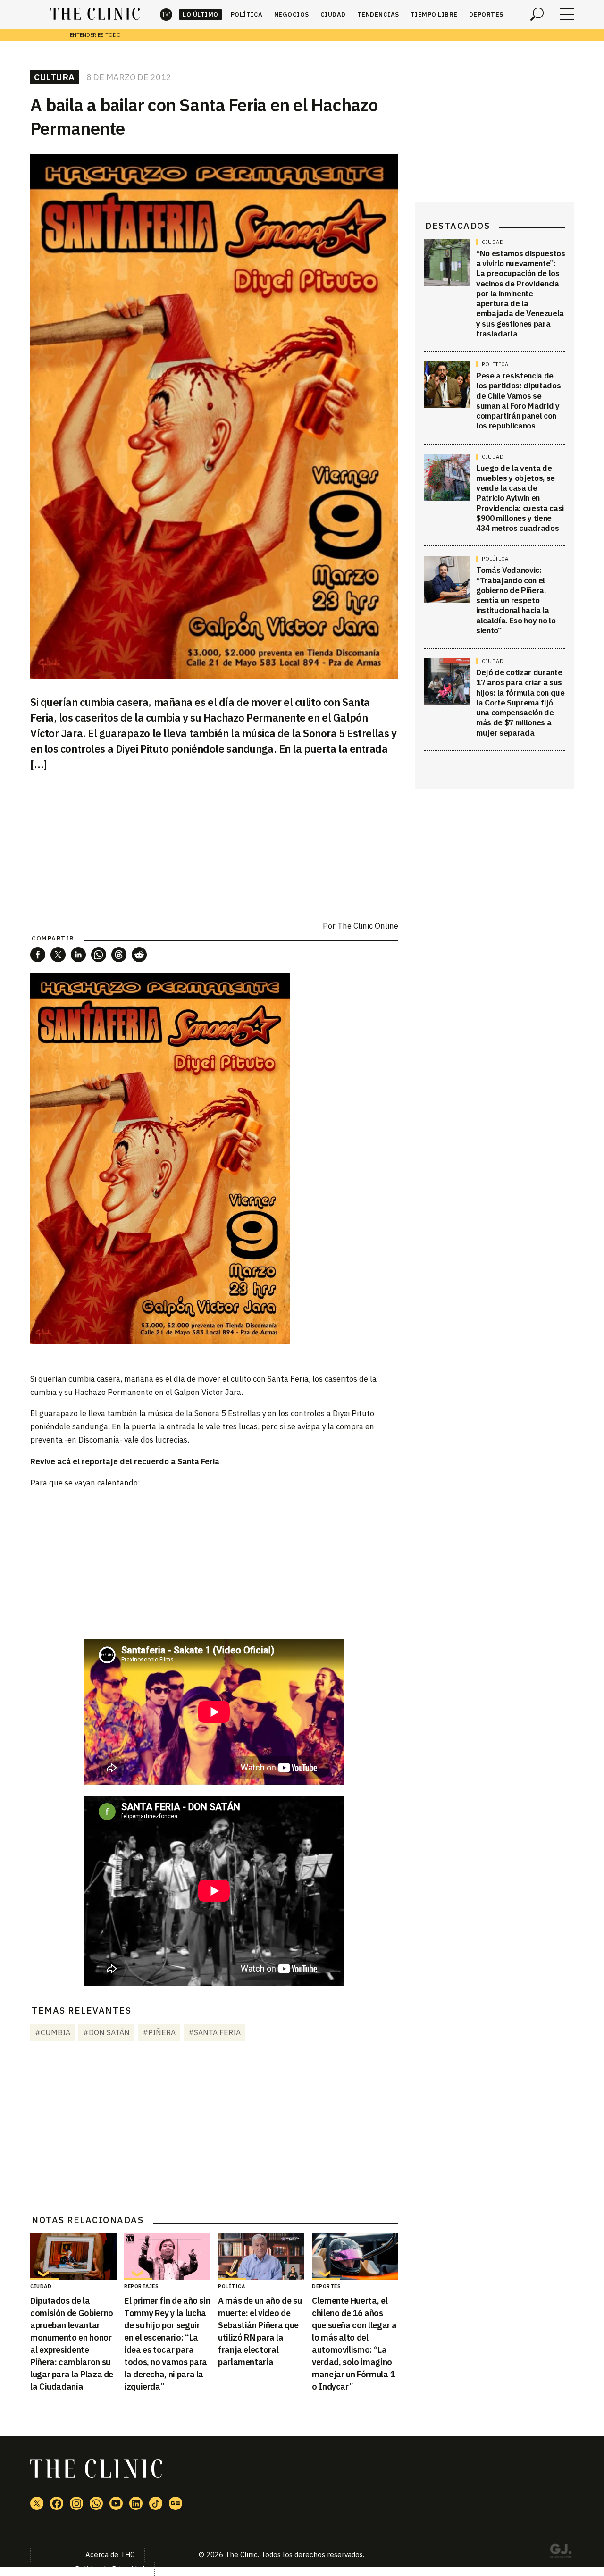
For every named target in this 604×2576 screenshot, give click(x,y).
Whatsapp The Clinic (96, 2503)
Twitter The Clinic (37, 2503)
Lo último (201, 14)
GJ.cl (561, 2552)
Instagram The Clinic (76, 2503)
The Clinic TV (116, 2503)
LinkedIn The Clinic (136, 2503)
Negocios (292, 14)
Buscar (537, 14)
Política (247, 14)
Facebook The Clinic (57, 2503)
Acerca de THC (110, 2555)
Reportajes (141, 2286)
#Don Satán (106, 2032)
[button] (38, 955)
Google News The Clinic (176, 2503)
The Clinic (166, 14)
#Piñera (159, 2032)
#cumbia (53, 2032)
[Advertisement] (214, 1563)
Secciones (567, 14)
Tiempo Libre (434, 14)
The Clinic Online (368, 926)
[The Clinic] (95, 14)
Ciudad (333, 14)
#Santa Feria (214, 2032)
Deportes (486, 14)
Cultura (55, 77)
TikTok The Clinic (156, 2503)
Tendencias (378, 14)
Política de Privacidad (110, 2569)
